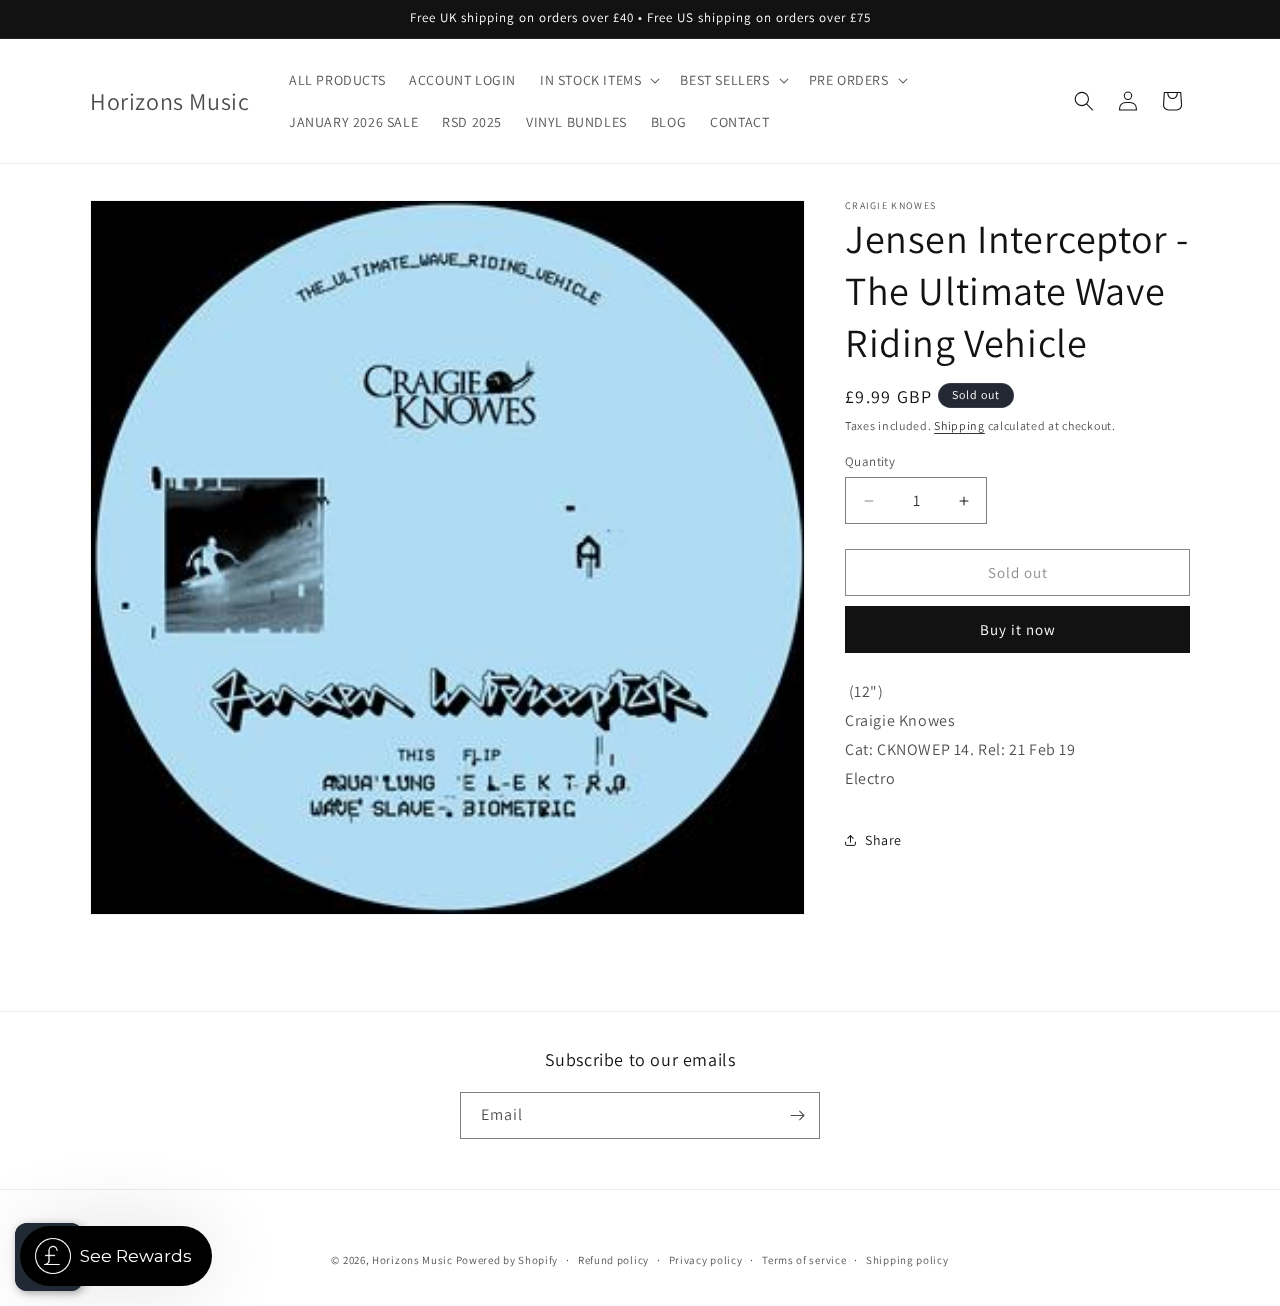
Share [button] (883, 840)
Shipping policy (907, 1260)
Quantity (870, 461)
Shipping (959, 425)
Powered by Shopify (507, 1260)
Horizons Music (412, 1260)
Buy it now (1018, 629)
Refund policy (613, 1260)
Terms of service (804, 1260)
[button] (598, 80)
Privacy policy (706, 1260)
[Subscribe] (797, 1115)
